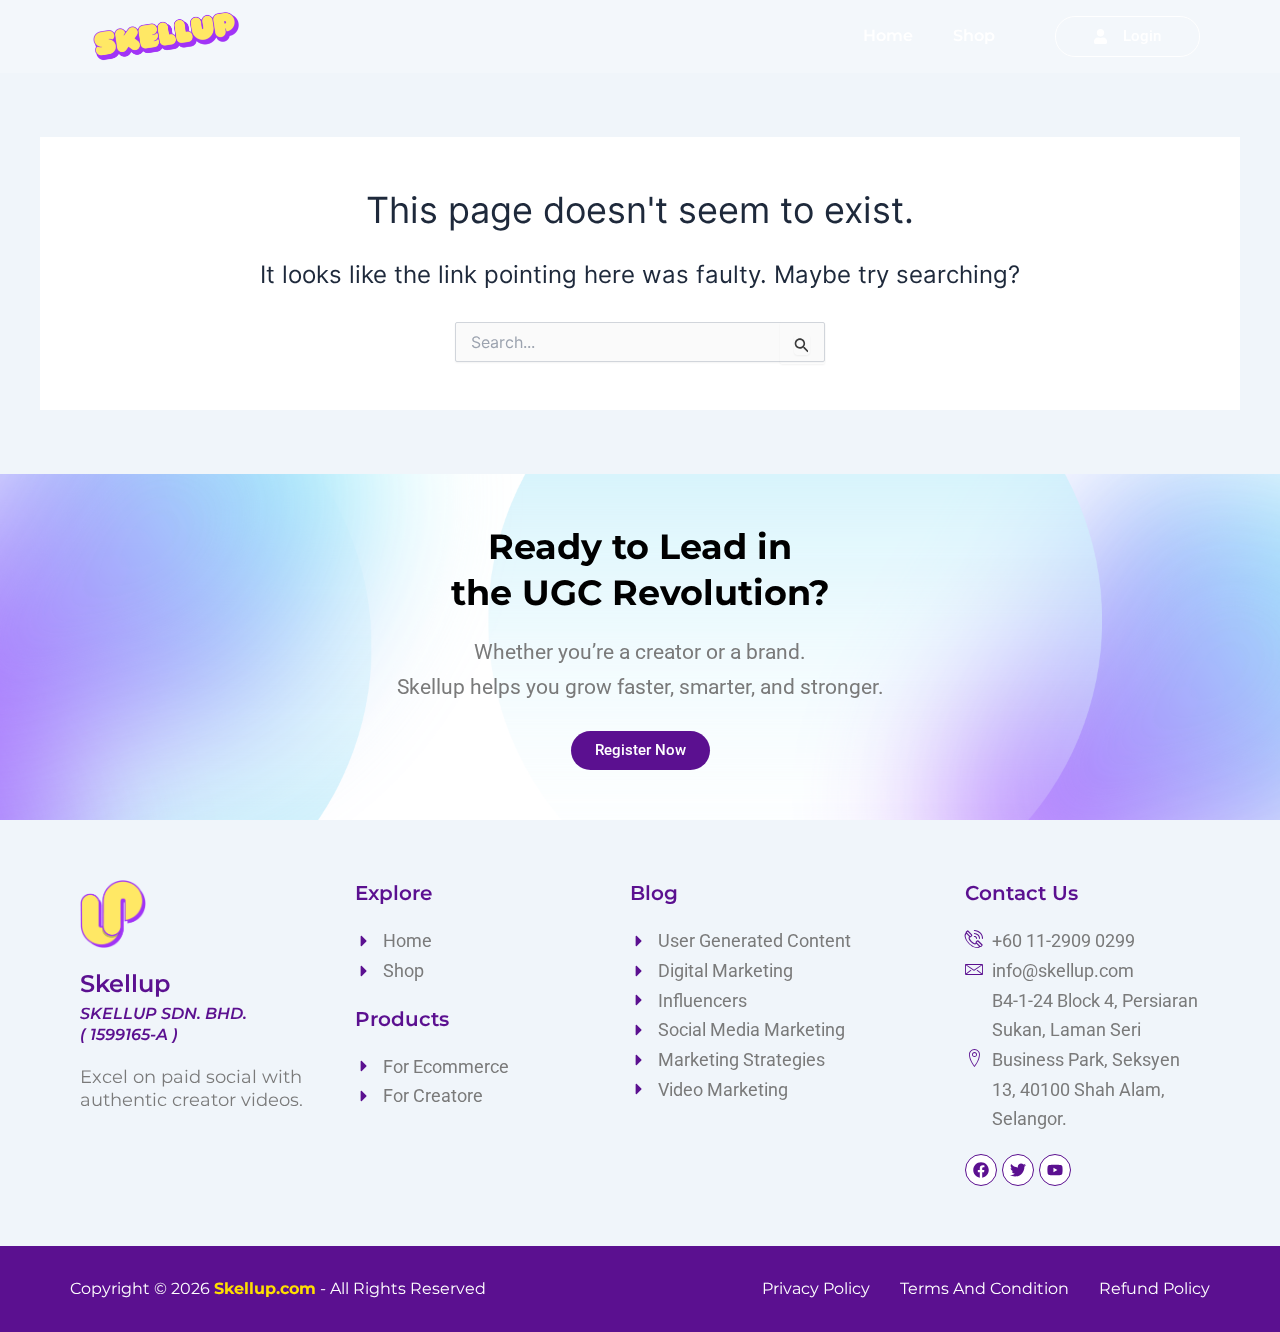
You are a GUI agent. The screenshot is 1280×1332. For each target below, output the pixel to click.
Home (888, 35)
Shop (974, 35)
